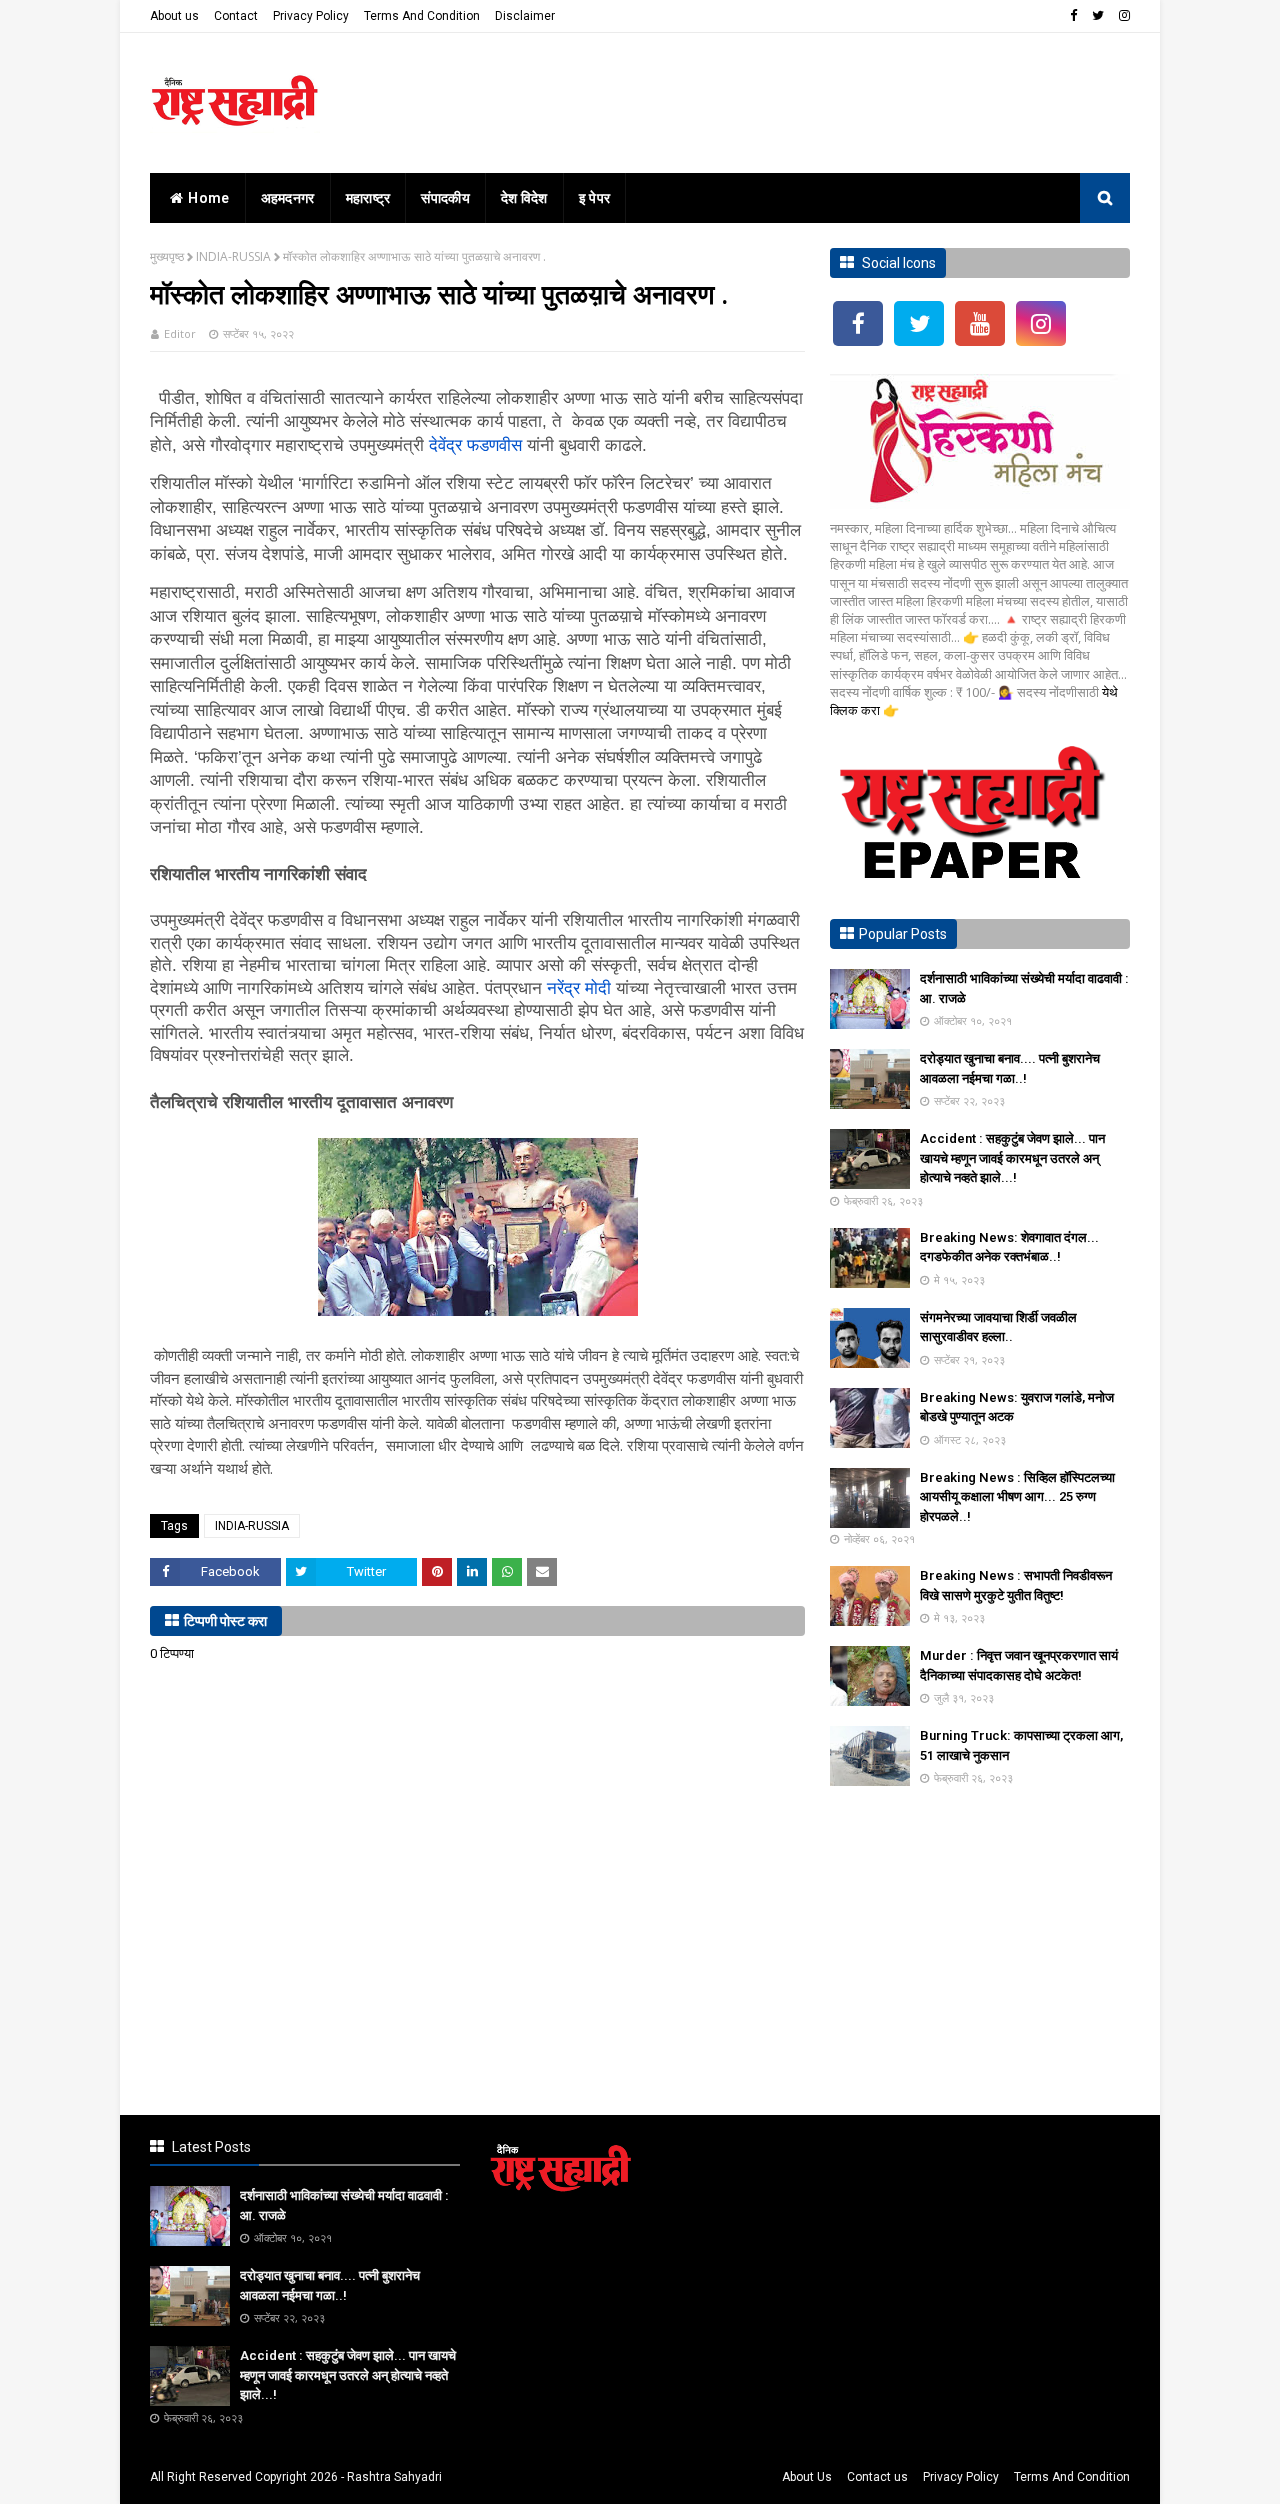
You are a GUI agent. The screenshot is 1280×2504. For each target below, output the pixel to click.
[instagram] (1122, 16)
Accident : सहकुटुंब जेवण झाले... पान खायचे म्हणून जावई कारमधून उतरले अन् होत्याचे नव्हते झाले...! (1012, 1158)
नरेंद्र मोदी (579, 988)
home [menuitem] (208, 198)
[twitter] (1098, 16)
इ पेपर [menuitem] (595, 198)
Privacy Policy (311, 16)
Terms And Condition (422, 16)
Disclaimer (525, 16)
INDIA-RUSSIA (233, 256)
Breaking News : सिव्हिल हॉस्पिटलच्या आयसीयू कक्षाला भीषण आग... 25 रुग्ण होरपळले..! (1017, 1497)
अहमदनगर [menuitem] (288, 198)
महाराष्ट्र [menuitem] (368, 198)
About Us (807, 2477)
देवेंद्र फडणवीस (475, 445)
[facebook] (1073, 16)
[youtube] (980, 323)
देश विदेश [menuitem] (524, 198)
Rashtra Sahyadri (394, 2477)
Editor (180, 333)
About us (174, 16)
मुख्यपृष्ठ (167, 256)
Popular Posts (903, 934)
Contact (236, 16)
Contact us (877, 2477)
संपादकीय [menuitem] (445, 198)
